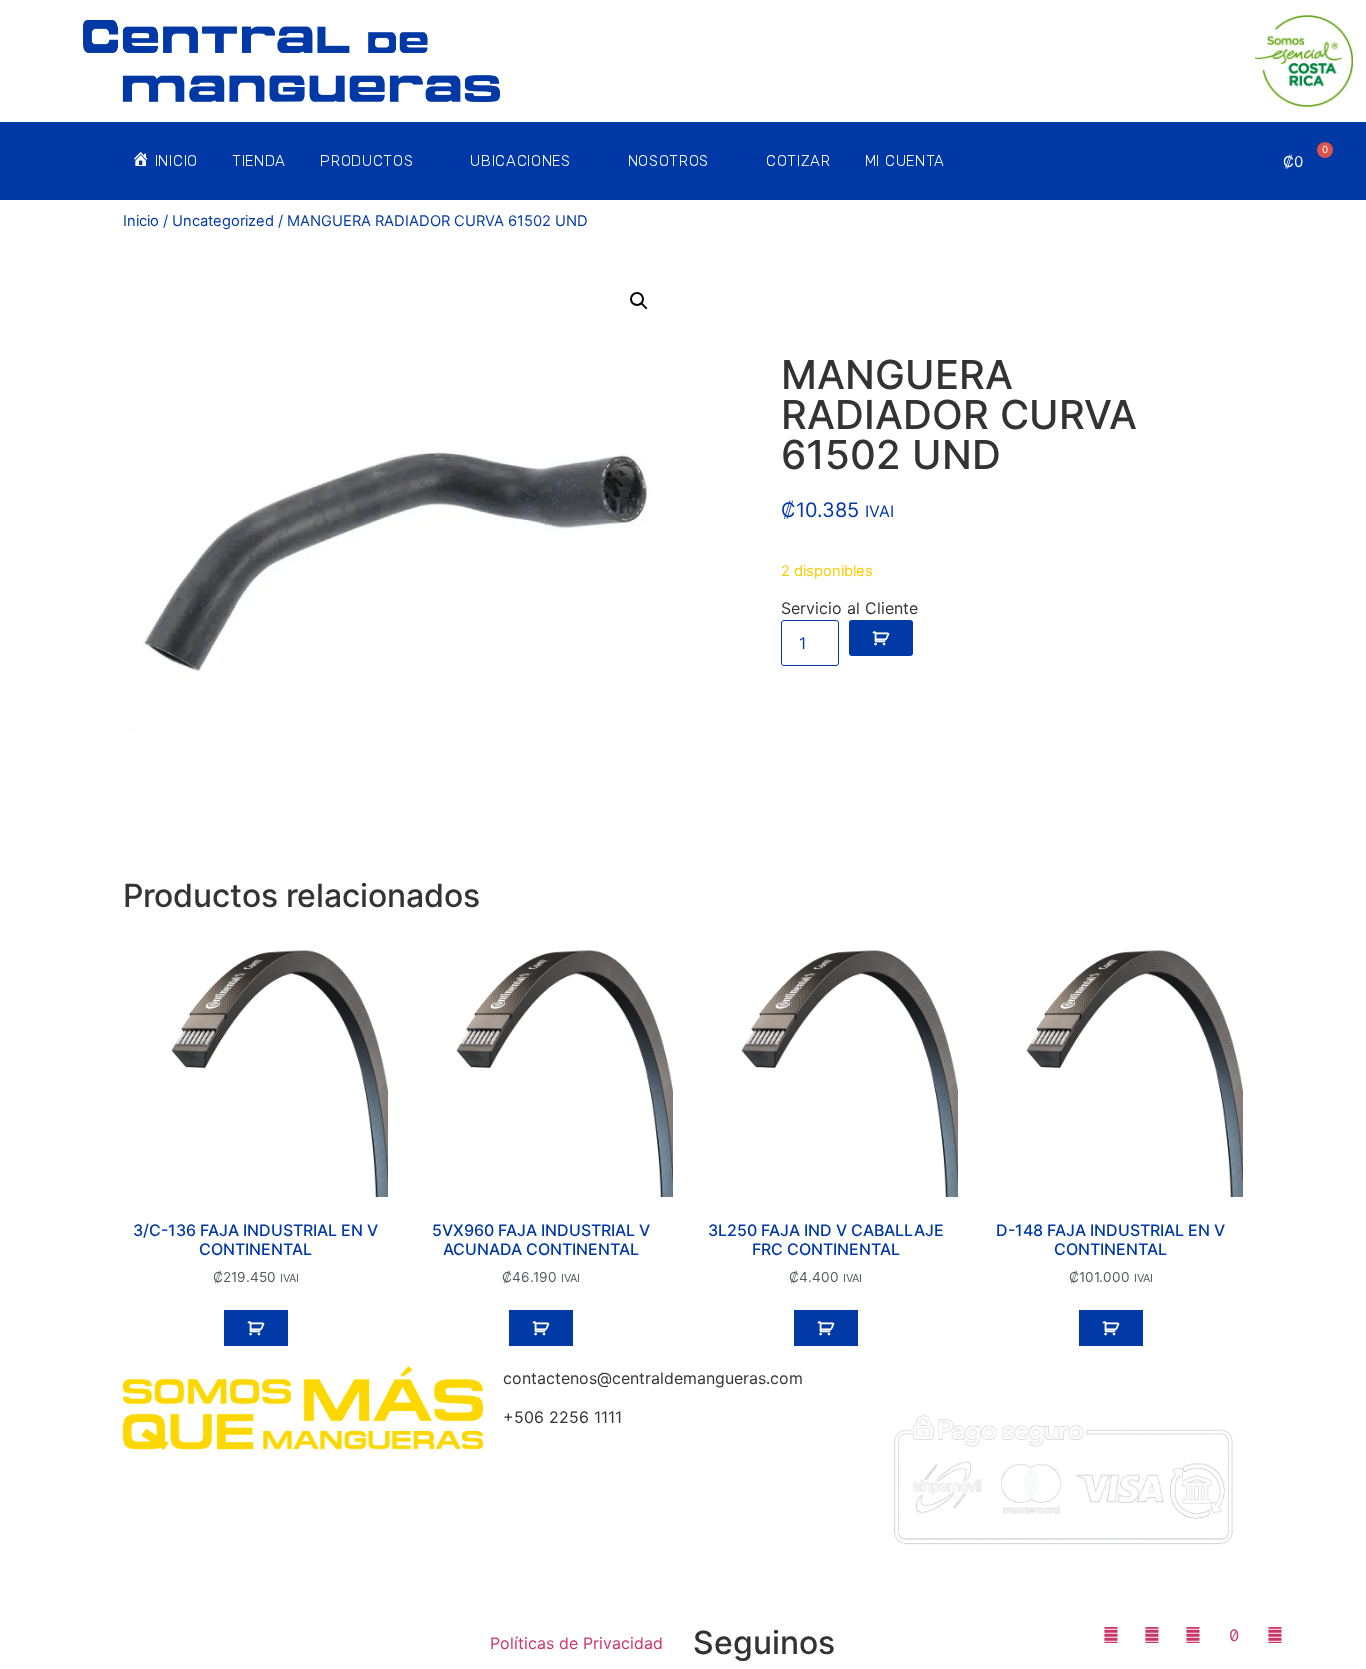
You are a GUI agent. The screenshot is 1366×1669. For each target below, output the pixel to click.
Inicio (141, 221)
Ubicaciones (520, 161)
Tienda (259, 161)
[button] (639, 301)
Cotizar (798, 161)
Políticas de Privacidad (576, 1643)
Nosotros (669, 161)
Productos (366, 161)
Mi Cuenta (905, 161)
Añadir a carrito (881, 638)
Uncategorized (223, 221)
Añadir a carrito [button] (256, 1328)
